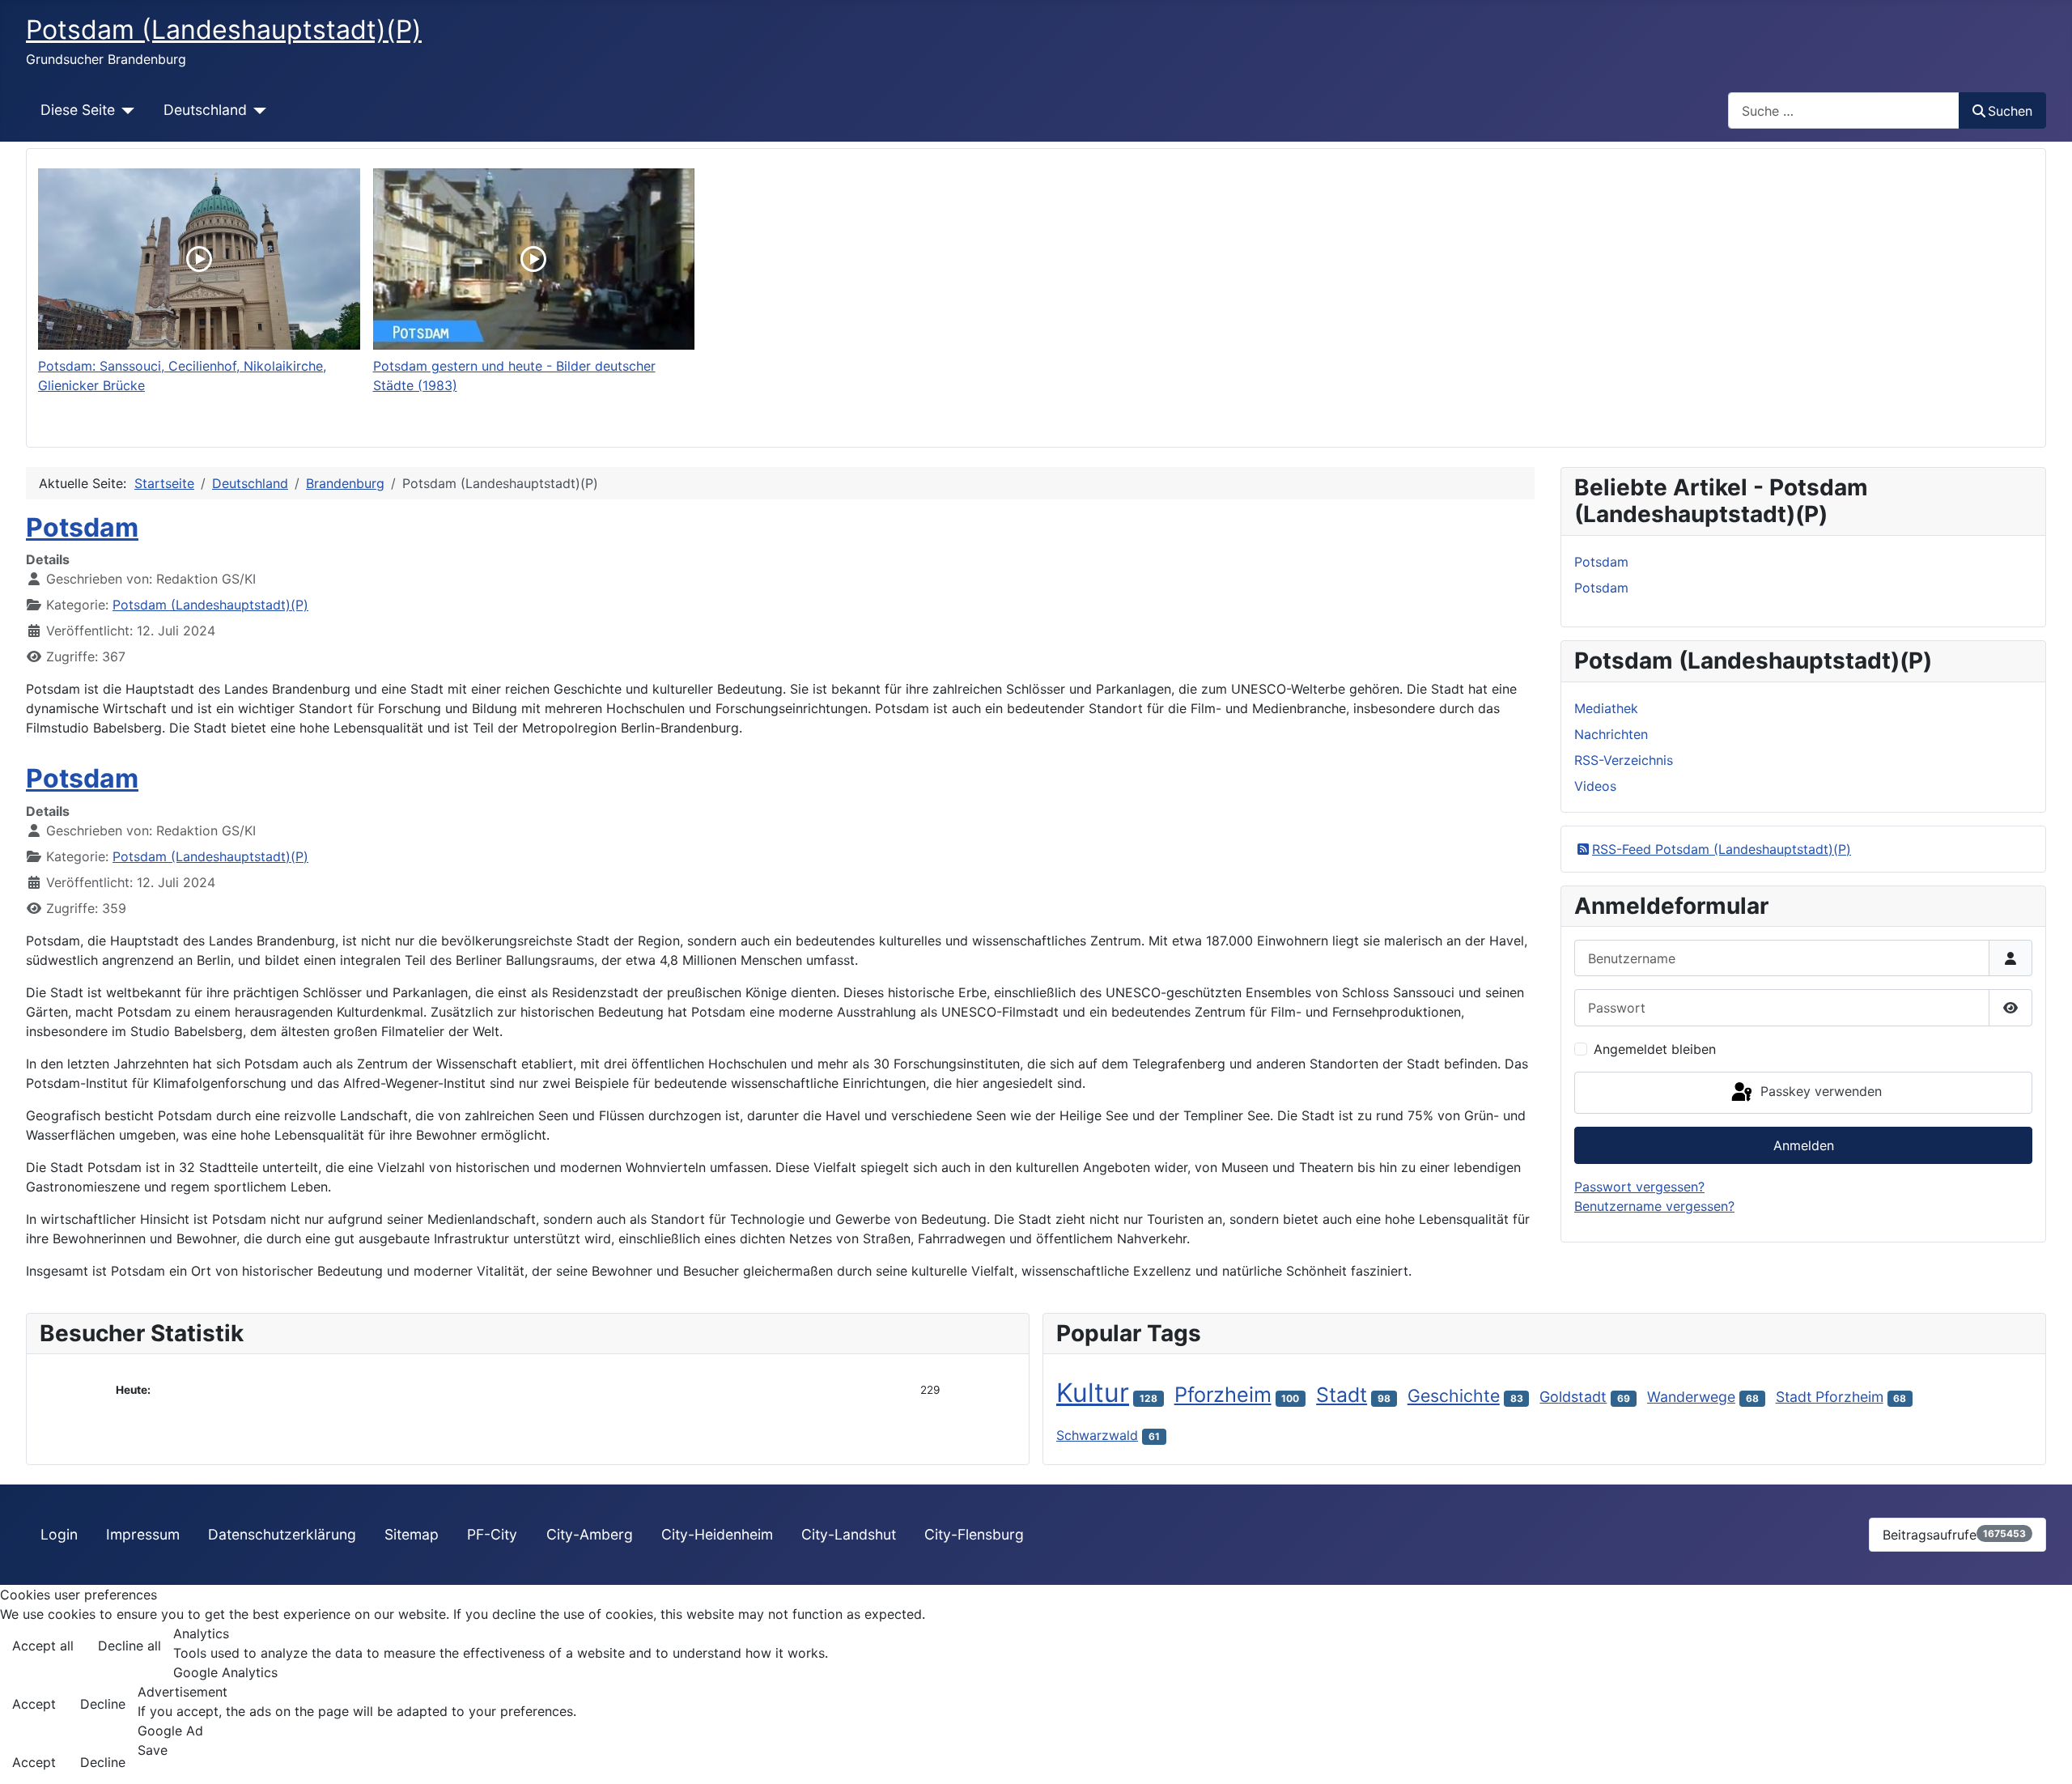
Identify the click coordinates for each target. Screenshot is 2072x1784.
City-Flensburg (974, 1534)
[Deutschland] (257, 110)
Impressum (143, 1534)
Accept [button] (34, 1704)
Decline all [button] (129, 1646)
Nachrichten (1611, 734)
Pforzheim (1223, 1394)
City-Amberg (590, 1534)
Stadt (1342, 1395)
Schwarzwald (1097, 1435)
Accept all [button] (43, 1646)
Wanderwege (1691, 1397)
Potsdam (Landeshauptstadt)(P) (210, 605)
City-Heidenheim (717, 1534)
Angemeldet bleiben (1655, 1049)
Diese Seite (78, 110)
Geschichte (1454, 1395)
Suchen (2010, 111)
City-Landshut (849, 1534)
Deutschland (205, 110)
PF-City (492, 1534)
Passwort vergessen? (1639, 1187)
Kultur (1093, 1393)
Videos (1595, 786)
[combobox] (1844, 110)
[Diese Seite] (125, 110)
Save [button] (153, 1750)
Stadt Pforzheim (1830, 1397)
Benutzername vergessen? (1654, 1206)
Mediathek (1606, 708)
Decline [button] (103, 1704)
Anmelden (1804, 1145)
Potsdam (82, 527)
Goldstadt (1573, 1397)
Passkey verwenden (1819, 1091)
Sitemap (412, 1534)
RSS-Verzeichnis (1624, 760)
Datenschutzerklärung (282, 1534)
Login (59, 1534)
